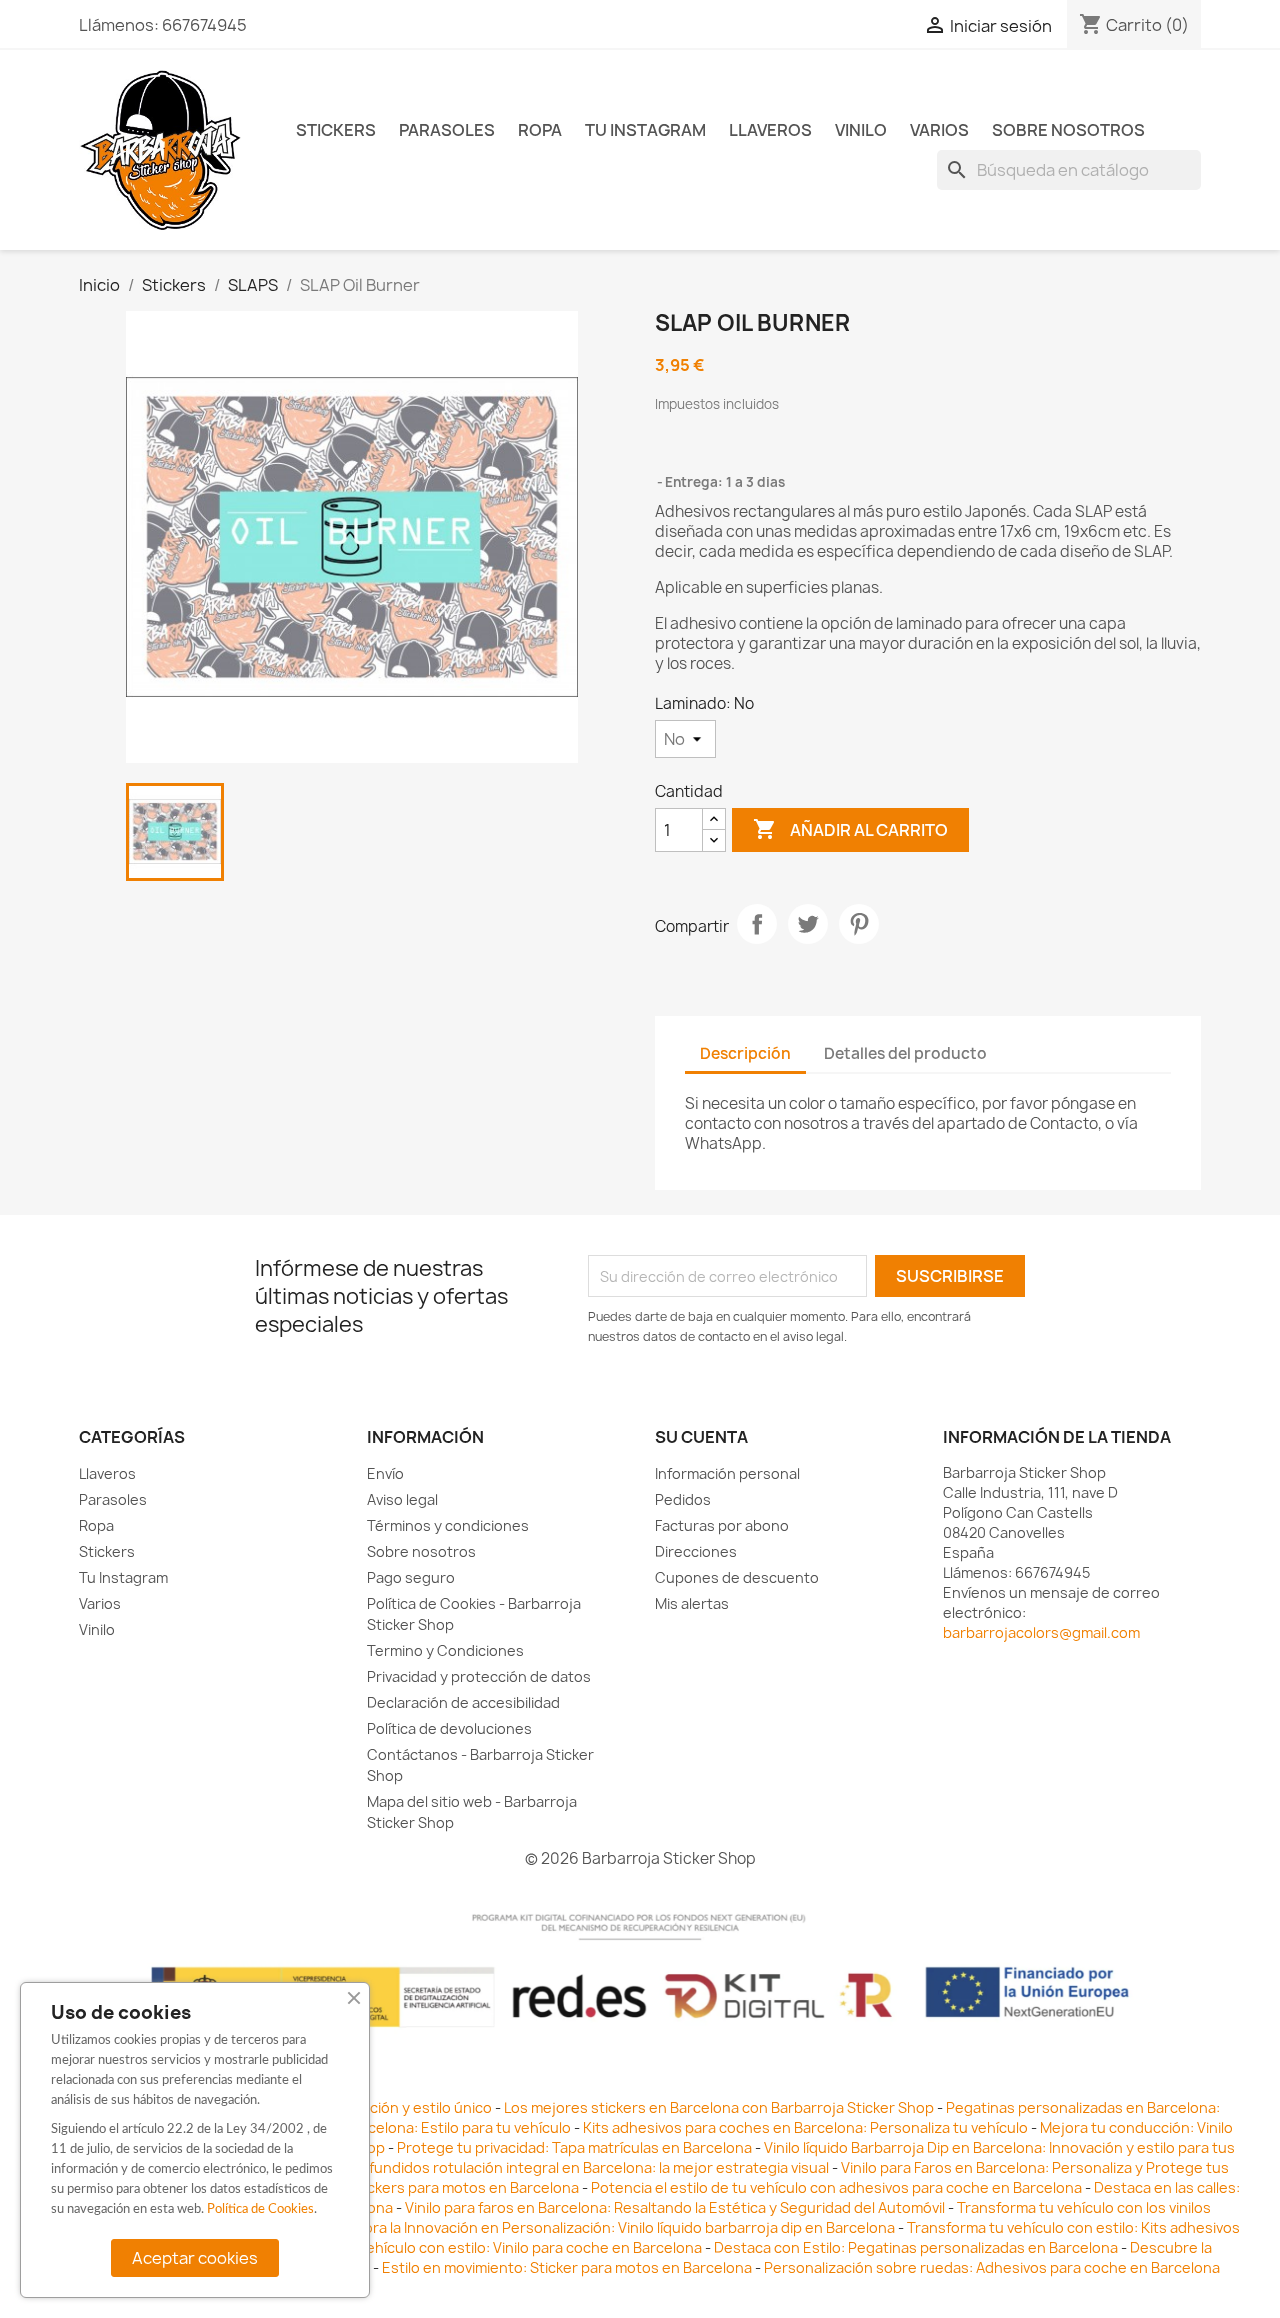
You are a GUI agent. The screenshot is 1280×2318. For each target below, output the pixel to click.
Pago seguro (411, 1577)
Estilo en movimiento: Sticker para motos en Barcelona (567, 2267)
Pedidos (683, 1499)
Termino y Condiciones (445, 1650)
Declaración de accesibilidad (463, 1702)
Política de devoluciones (449, 1728)
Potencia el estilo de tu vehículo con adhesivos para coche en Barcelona (836, 2187)
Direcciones (696, 1551)
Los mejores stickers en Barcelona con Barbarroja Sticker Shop (719, 2107)
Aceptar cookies (195, 2258)
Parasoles (447, 130)
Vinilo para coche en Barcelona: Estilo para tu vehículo (388, 2127)
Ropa (540, 130)
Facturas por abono (722, 1525)
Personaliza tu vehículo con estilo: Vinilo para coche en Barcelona (480, 2247)
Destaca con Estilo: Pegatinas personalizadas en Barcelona (916, 2247)
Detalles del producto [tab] (905, 1053)
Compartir (757, 924)
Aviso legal (402, 1499)
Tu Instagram (645, 130)
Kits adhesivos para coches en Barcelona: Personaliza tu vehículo (805, 2127)
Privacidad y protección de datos (479, 1676)
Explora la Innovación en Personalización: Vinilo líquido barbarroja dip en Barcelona (615, 2227)
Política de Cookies (260, 2209)
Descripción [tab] (745, 1053)
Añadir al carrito (850, 829)
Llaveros (770, 130)
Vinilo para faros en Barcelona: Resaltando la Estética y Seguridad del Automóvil (676, 2207)
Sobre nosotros (1068, 130)
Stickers (336, 130)
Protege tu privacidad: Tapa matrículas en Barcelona (574, 2147)
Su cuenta (701, 1437)
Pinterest (859, 924)
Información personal (727, 1473)
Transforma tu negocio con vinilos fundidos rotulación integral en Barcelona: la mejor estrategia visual (482, 2167)
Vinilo (861, 130)
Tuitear (808, 924)
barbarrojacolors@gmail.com (1041, 1632)
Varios (939, 130)
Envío (385, 1473)
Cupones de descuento (737, 1577)
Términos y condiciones (448, 1525)
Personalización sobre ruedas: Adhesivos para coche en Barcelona (992, 2267)
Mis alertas (692, 1603)
